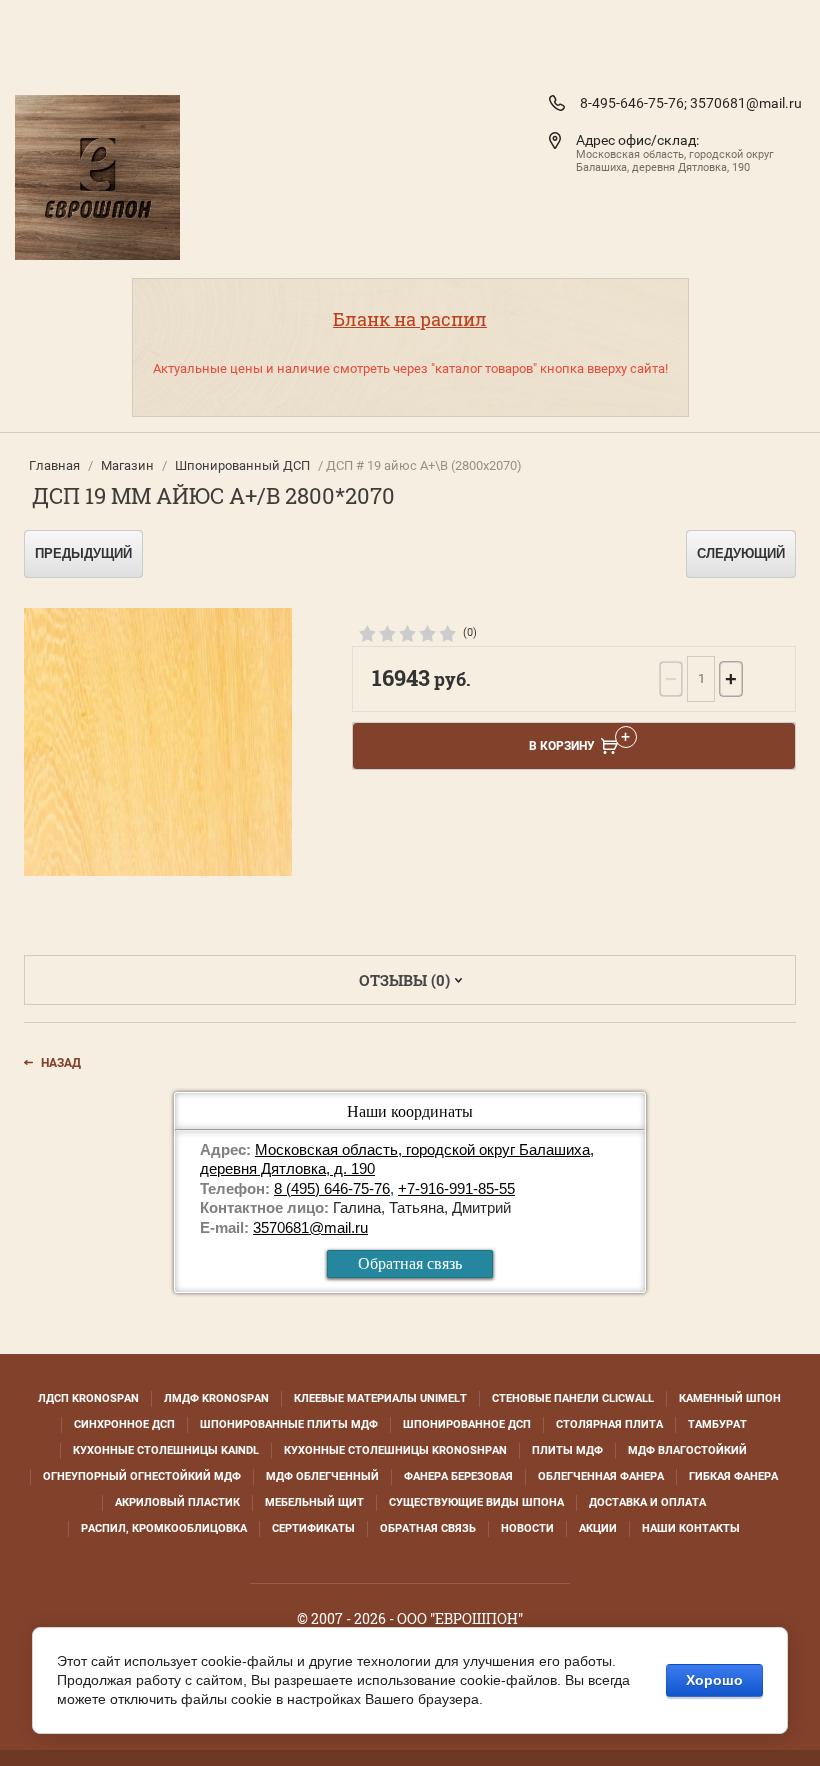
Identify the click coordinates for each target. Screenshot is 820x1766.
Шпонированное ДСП (467, 1424)
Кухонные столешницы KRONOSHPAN (395, 1450)
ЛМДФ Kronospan (216, 1398)
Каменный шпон (730, 1398)
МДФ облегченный (322, 1476)
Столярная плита (609, 1424)
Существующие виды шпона (476, 1502)
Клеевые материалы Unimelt (380, 1398)
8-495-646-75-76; (633, 103)
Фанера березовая (458, 1476)
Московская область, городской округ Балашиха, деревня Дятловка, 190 (675, 161)
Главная (54, 465)
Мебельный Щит (314, 1502)
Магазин (127, 465)
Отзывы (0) (404, 980)
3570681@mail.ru (746, 103)
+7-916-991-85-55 (456, 1188)
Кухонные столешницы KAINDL (166, 1450)
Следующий (741, 553)
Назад (61, 1063)
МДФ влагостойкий (687, 1450)
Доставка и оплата (647, 1502)
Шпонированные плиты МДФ (289, 1424)
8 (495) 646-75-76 (332, 1188)
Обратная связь (410, 1263)
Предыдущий (83, 553)
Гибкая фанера (733, 1476)
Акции (598, 1528)
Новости (527, 1528)
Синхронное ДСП (124, 1424)
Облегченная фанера (601, 1476)
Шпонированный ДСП (242, 465)
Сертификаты (313, 1528)
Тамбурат (717, 1424)
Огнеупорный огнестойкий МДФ (142, 1476)
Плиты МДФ (567, 1450)
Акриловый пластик (177, 1502)
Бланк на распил (410, 319)
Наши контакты (691, 1528)
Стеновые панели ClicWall (573, 1398)
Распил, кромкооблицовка (164, 1528)
